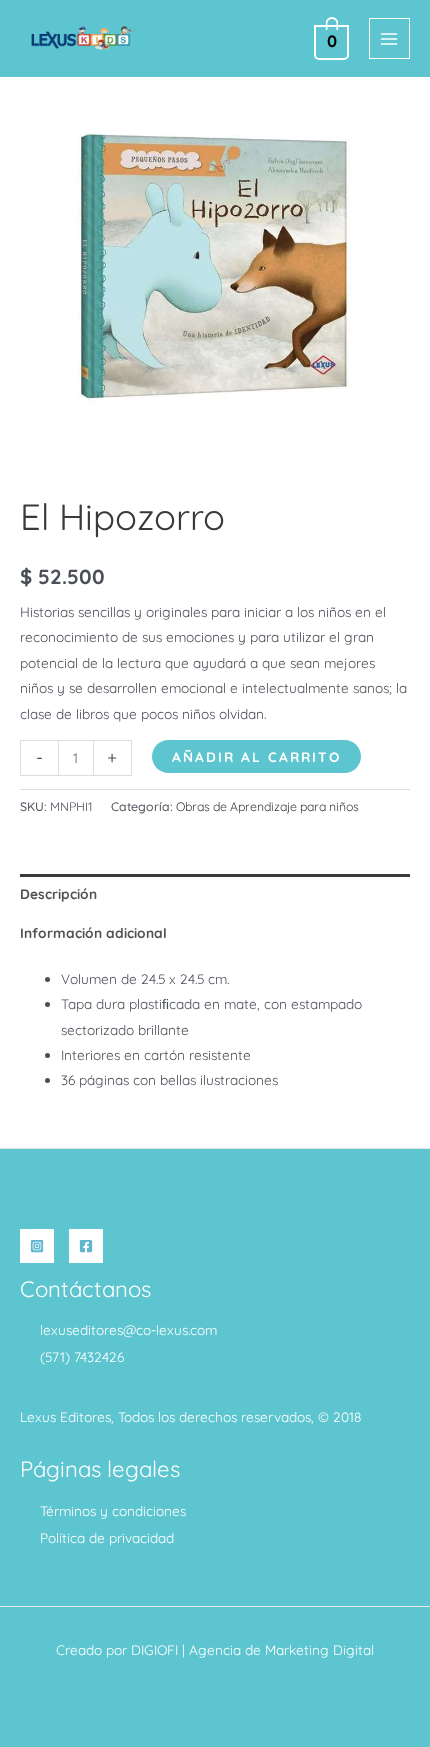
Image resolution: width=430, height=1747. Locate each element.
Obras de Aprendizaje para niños (267, 806)
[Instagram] (37, 1246)
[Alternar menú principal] (389, 38)
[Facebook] (86, 1246)
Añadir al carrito (256, 756)
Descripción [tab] (58, 893)
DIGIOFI (154, 1649)
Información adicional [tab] (93, 932)
